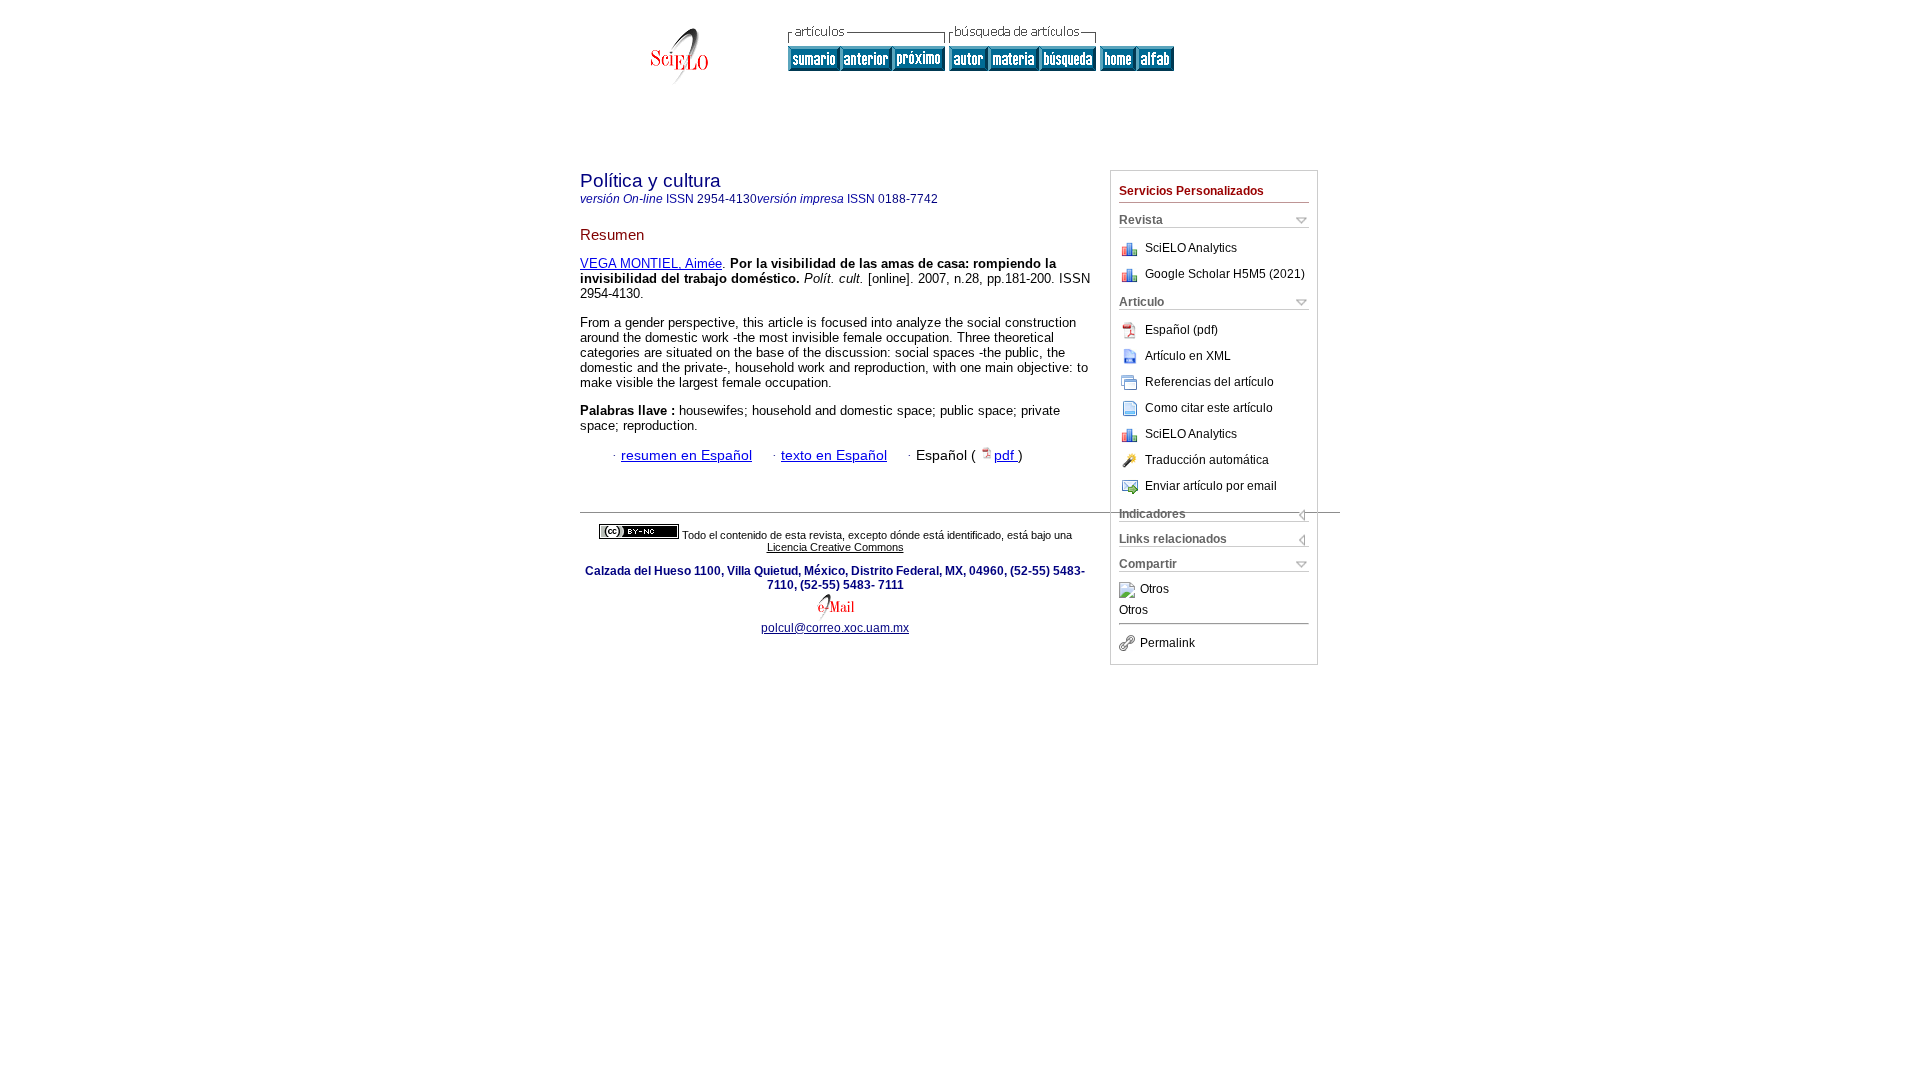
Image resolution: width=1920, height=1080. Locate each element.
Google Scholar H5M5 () (1225, 274)
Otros (1154, 590)
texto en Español (834, 455)
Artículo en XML (1188, 356)
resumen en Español (686, 455)
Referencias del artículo (1209, 382)
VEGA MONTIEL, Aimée (651, 263)
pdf (1006, 455)
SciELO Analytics (1191, 248)
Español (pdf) (1181, 330)
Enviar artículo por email (1211, 486)
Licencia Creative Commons (835, 547)
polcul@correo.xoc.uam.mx (835, 628)
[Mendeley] (1129, 590)
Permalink (1167, 643)
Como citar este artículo (1209, 408)
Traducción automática (1207, 460)
